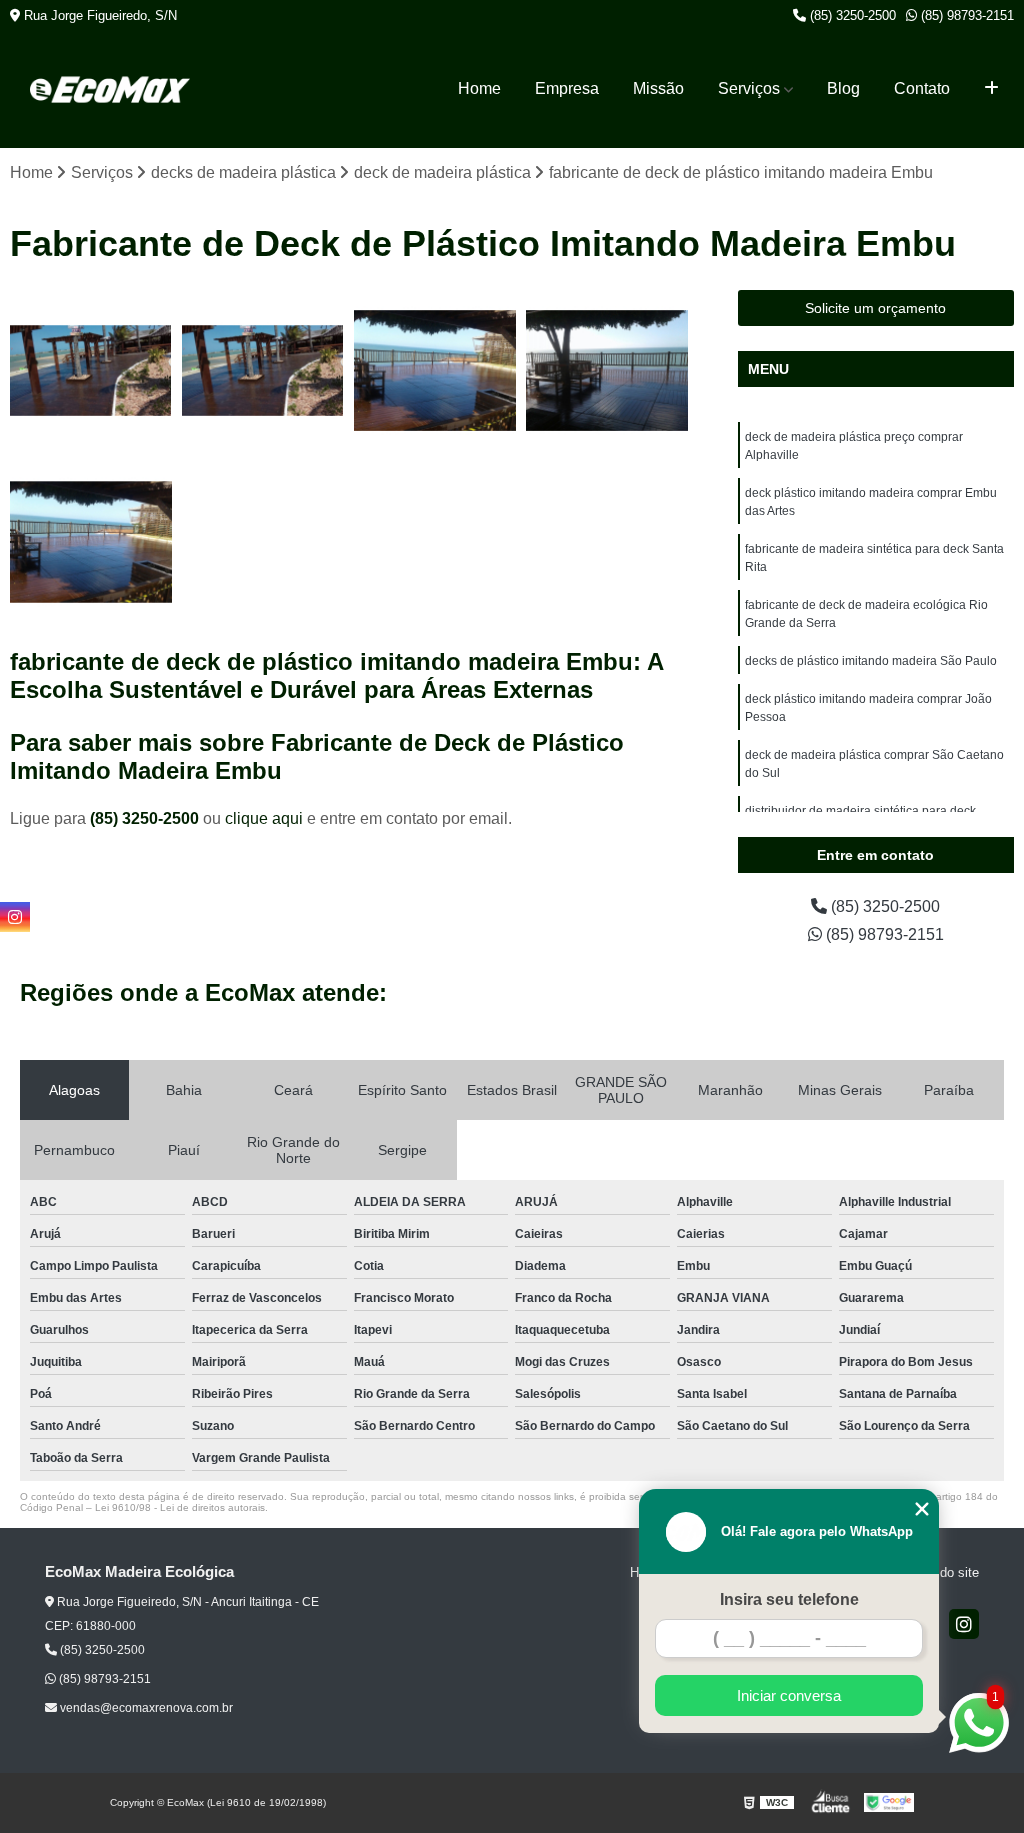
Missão (658, 88)
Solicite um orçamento (875, 308)
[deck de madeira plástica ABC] (607, 371)
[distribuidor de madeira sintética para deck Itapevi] (263, 371)
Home (479, 88)
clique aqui (264, 818)
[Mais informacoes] (991, 89)
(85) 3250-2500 (851, 15)
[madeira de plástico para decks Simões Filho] (91, 542)
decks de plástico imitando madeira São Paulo (871, 661)
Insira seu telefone (789, 1599)
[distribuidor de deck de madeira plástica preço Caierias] (91, 371)
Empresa (567, 88)
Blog (843, 88)
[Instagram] (964, 1624)
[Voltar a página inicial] (110, 89)
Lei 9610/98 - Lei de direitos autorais (180, 1507)
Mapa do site (941, 1572)
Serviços (749, 88)
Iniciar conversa (789, 1695)
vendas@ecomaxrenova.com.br (145, 1708)
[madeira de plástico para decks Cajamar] (435, 371)
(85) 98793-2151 (965, 15)
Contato (922, 88)
